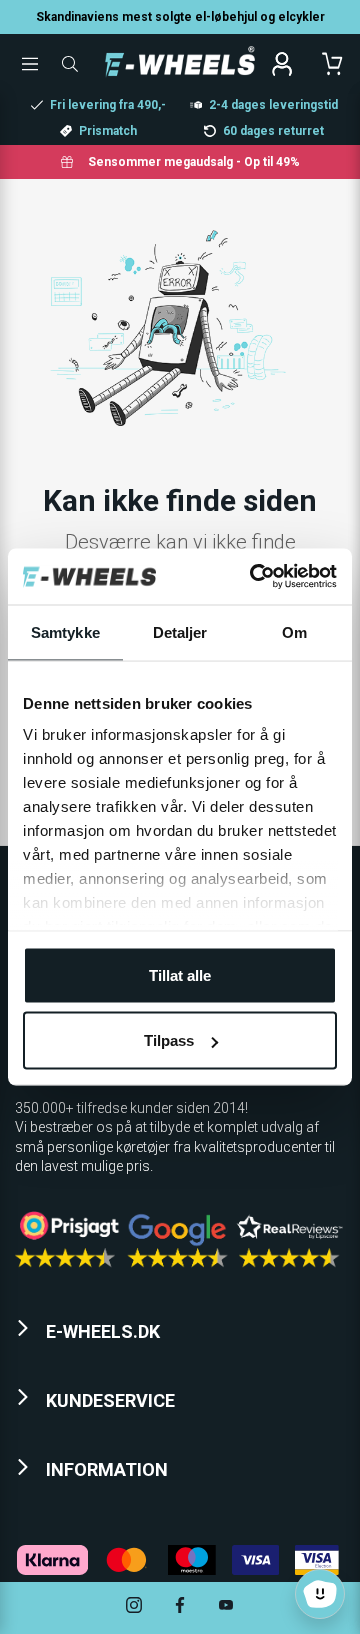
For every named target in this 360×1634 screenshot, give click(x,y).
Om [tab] (294, 631)
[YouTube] (226, 1607)
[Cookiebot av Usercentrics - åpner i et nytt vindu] (254, 577)
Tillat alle (180, 974)
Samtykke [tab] (65, 631)
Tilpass (169, 1040)
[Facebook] (180, 1607)
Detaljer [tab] (180, 631)
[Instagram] (134, 1607)
